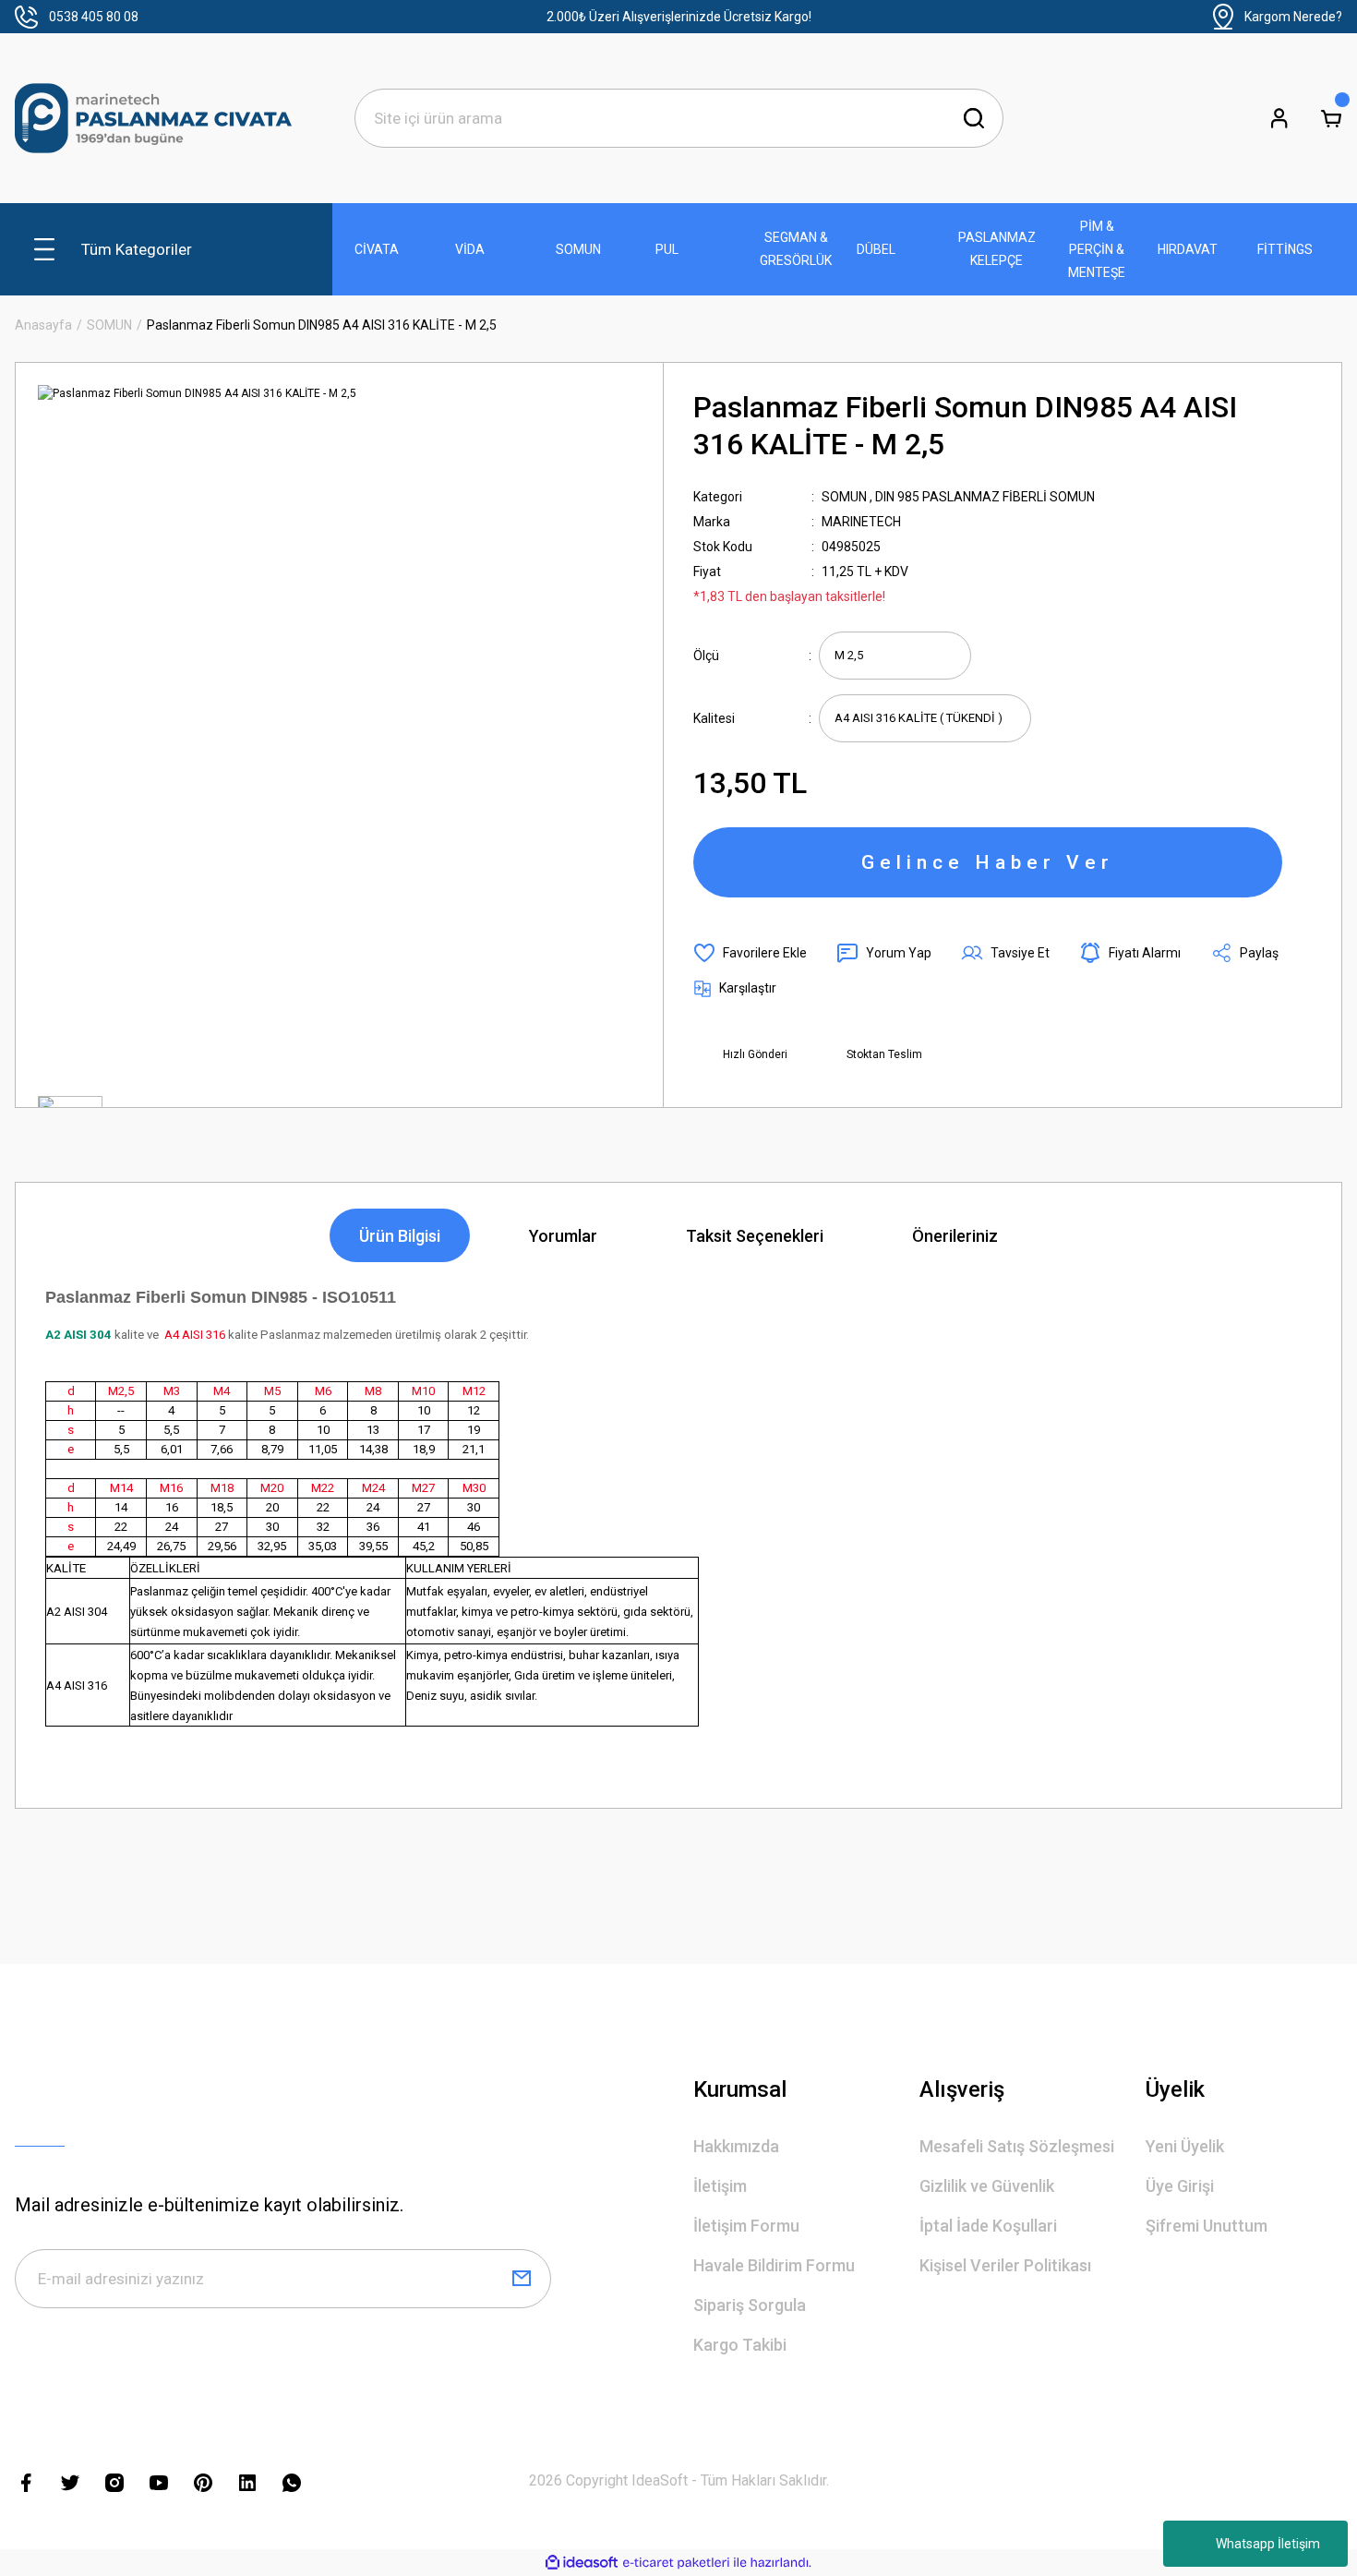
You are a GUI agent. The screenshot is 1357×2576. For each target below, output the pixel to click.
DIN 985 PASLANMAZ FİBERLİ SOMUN (985, 497)
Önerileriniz (955, 1236)
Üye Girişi (1180, 2186)
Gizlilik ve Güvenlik (987, 2186)
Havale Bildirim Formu (774, 2265)
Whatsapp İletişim (1268, 2544)
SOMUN (844, 497)
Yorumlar (563, 1236)
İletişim (720, 2186)
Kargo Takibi (740, 2345)
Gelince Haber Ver (988, 862)
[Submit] (522, 2279)
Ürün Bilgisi (400, 1236)
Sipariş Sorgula (750, 2305)
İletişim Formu (746, 2226)
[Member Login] (1279, 118)
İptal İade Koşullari (988, 2226)
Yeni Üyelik (1185, 2146)
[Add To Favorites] (750, 953)
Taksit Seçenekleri (755, 1236)
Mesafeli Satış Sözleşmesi (1017, 2146)
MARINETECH (861, 522)
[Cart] (1331, 118)
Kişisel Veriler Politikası (1005, 2265)
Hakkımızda (736, 2146)
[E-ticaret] (676, 2563)
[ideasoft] (582, 2563)
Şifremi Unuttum (1207, 2226)
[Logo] (153, 118)
